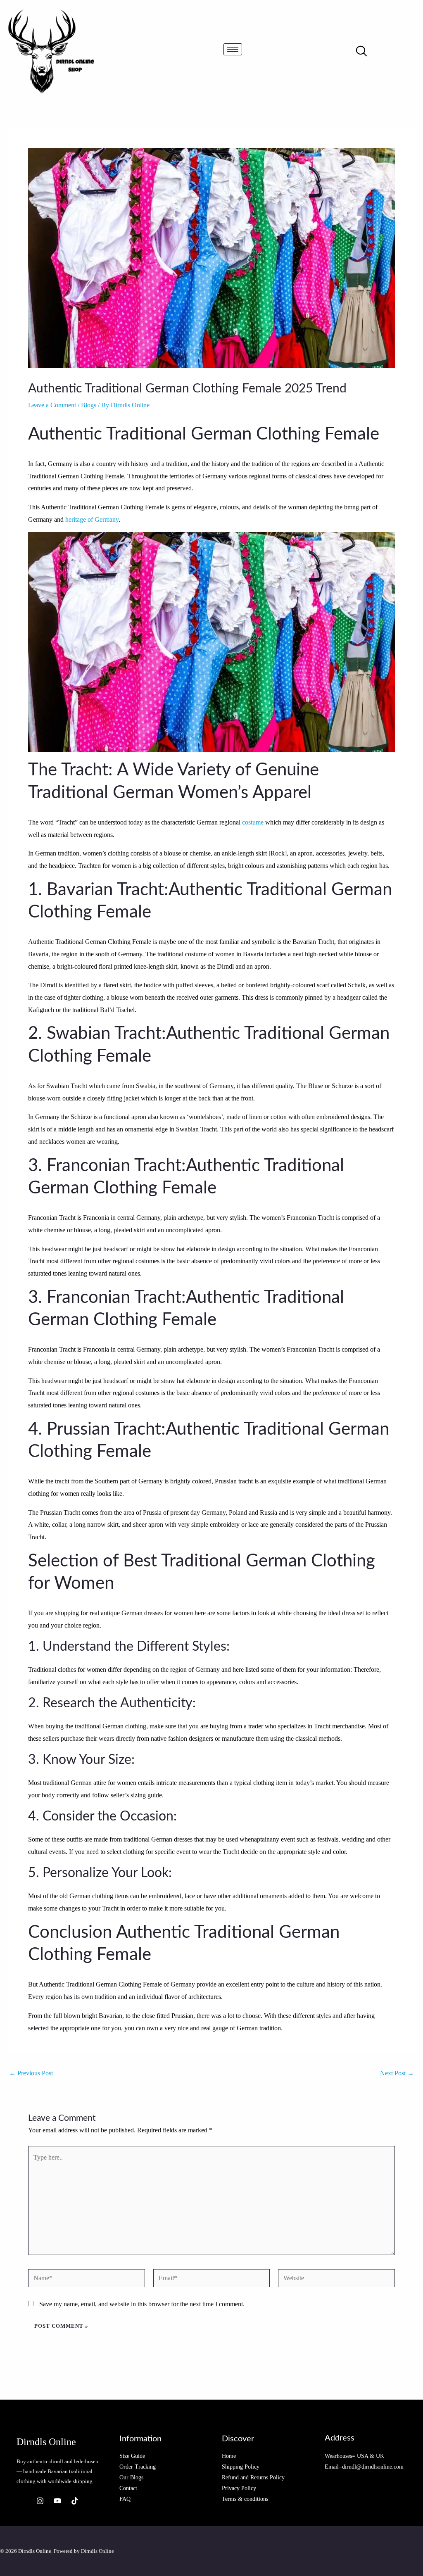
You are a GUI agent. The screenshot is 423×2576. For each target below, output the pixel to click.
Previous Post (31, 2073)
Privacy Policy (239, 2488)
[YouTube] (57, 2501)
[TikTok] (75, 2501)
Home (229, 2456)
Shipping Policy (241, 2467)
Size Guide (132, 2456)
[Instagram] (40, 2501)
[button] (361, 52)
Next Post (397, 2073)
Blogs (89, 405)
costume (253, 822)
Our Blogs (131, 2477)
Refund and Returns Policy (253, 2477)
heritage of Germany (92, 519)
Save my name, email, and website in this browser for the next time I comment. (142, 2304)
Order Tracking (138, 2467)
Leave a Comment (52, 405)
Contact (128, 2488)
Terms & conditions (245, 2499)
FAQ (125, 2499)
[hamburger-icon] (233, 49)
